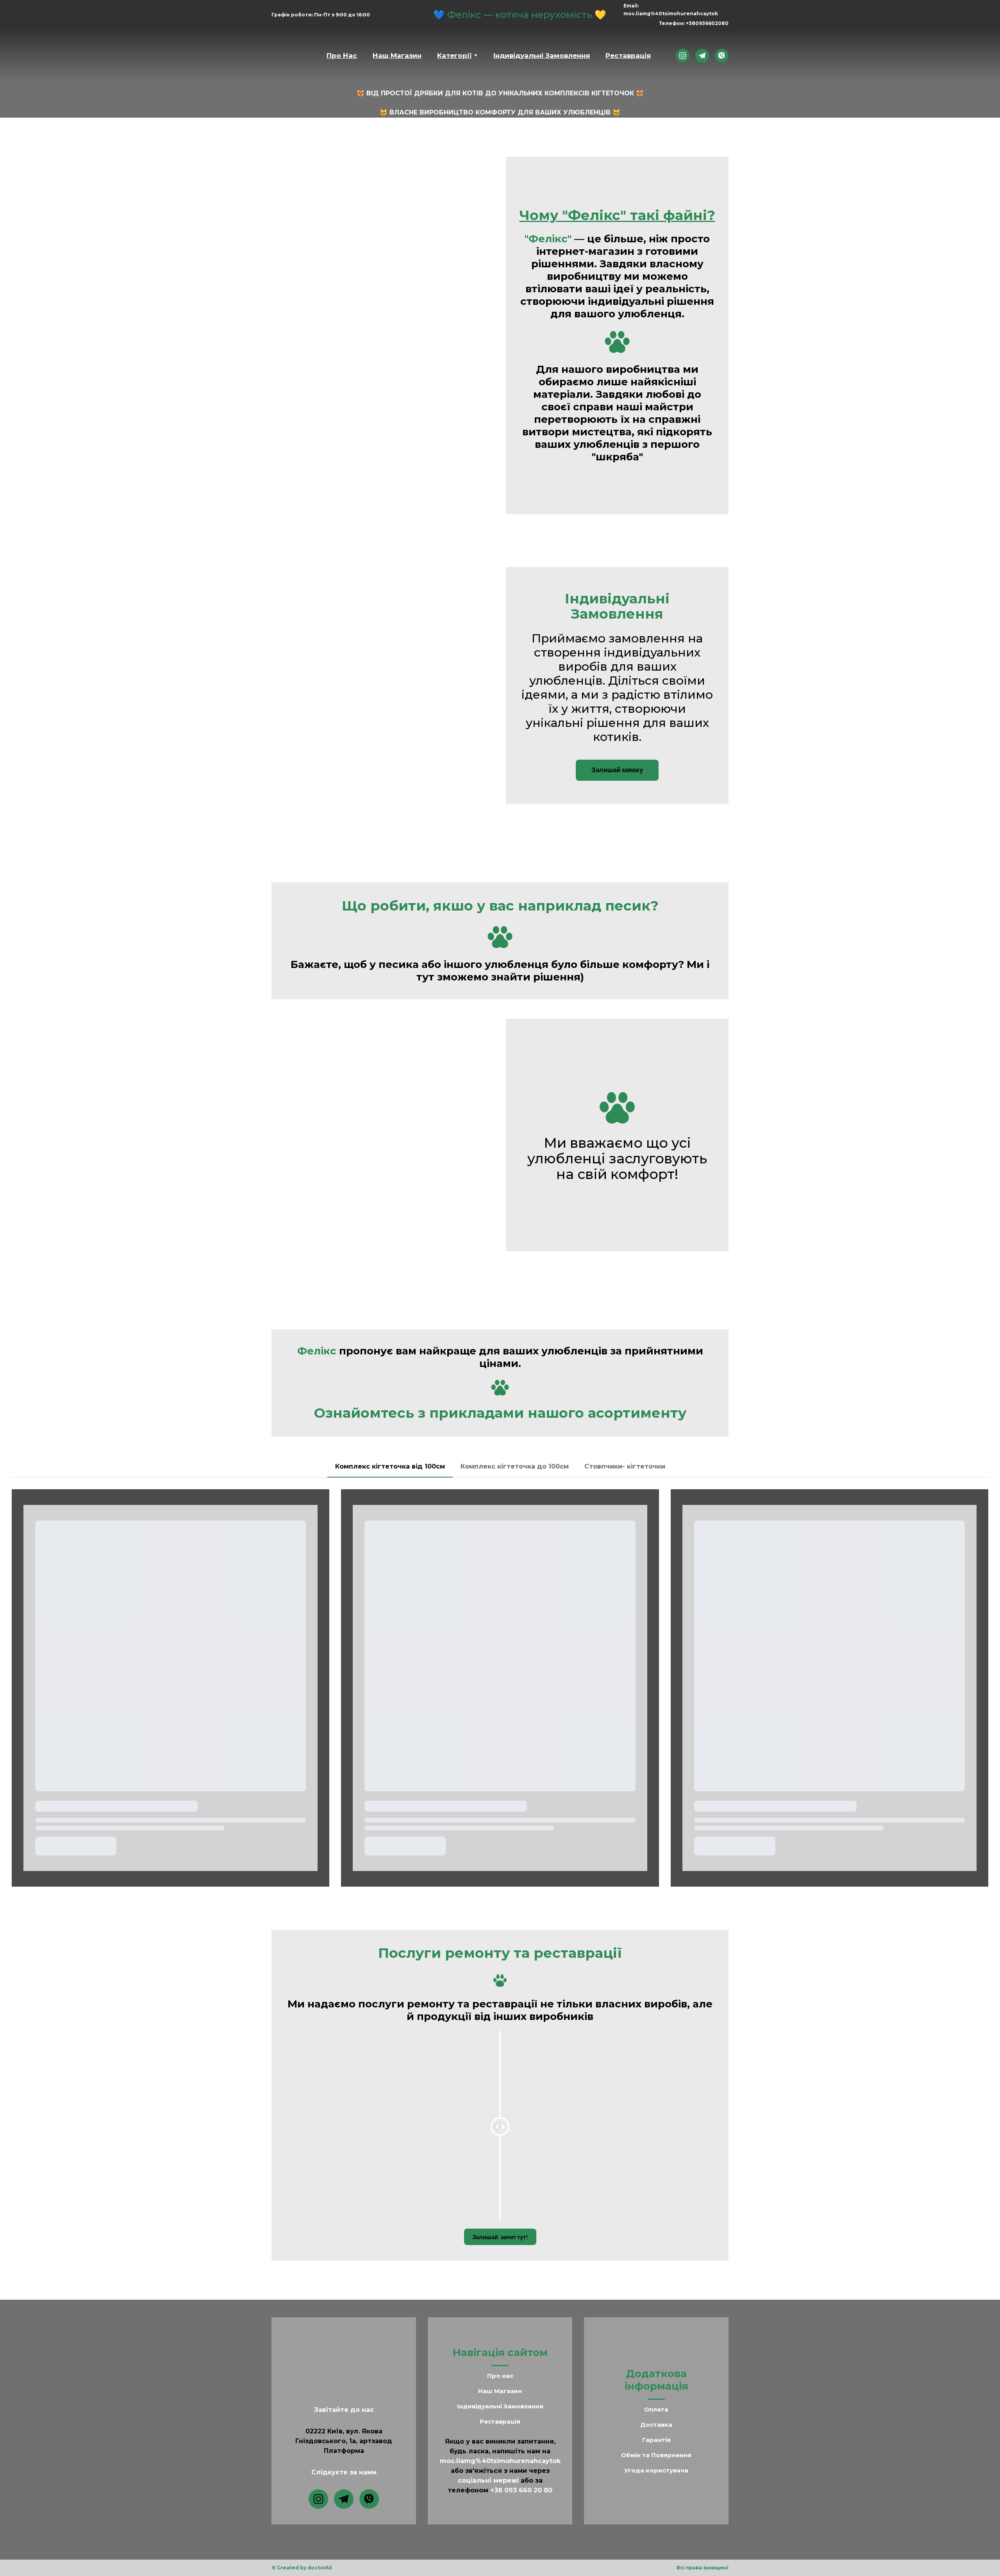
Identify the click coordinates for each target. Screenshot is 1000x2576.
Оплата (656, 2402)
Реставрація (628, 48)
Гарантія (656, 2432)
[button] (683, 47)
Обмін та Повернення (656, 2447)
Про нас (500, 2368)
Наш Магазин (397, 48)
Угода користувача (656, 2462)
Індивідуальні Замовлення (542, 48)
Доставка (656, 2417)
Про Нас (342, 48)
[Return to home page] (291, 48)
